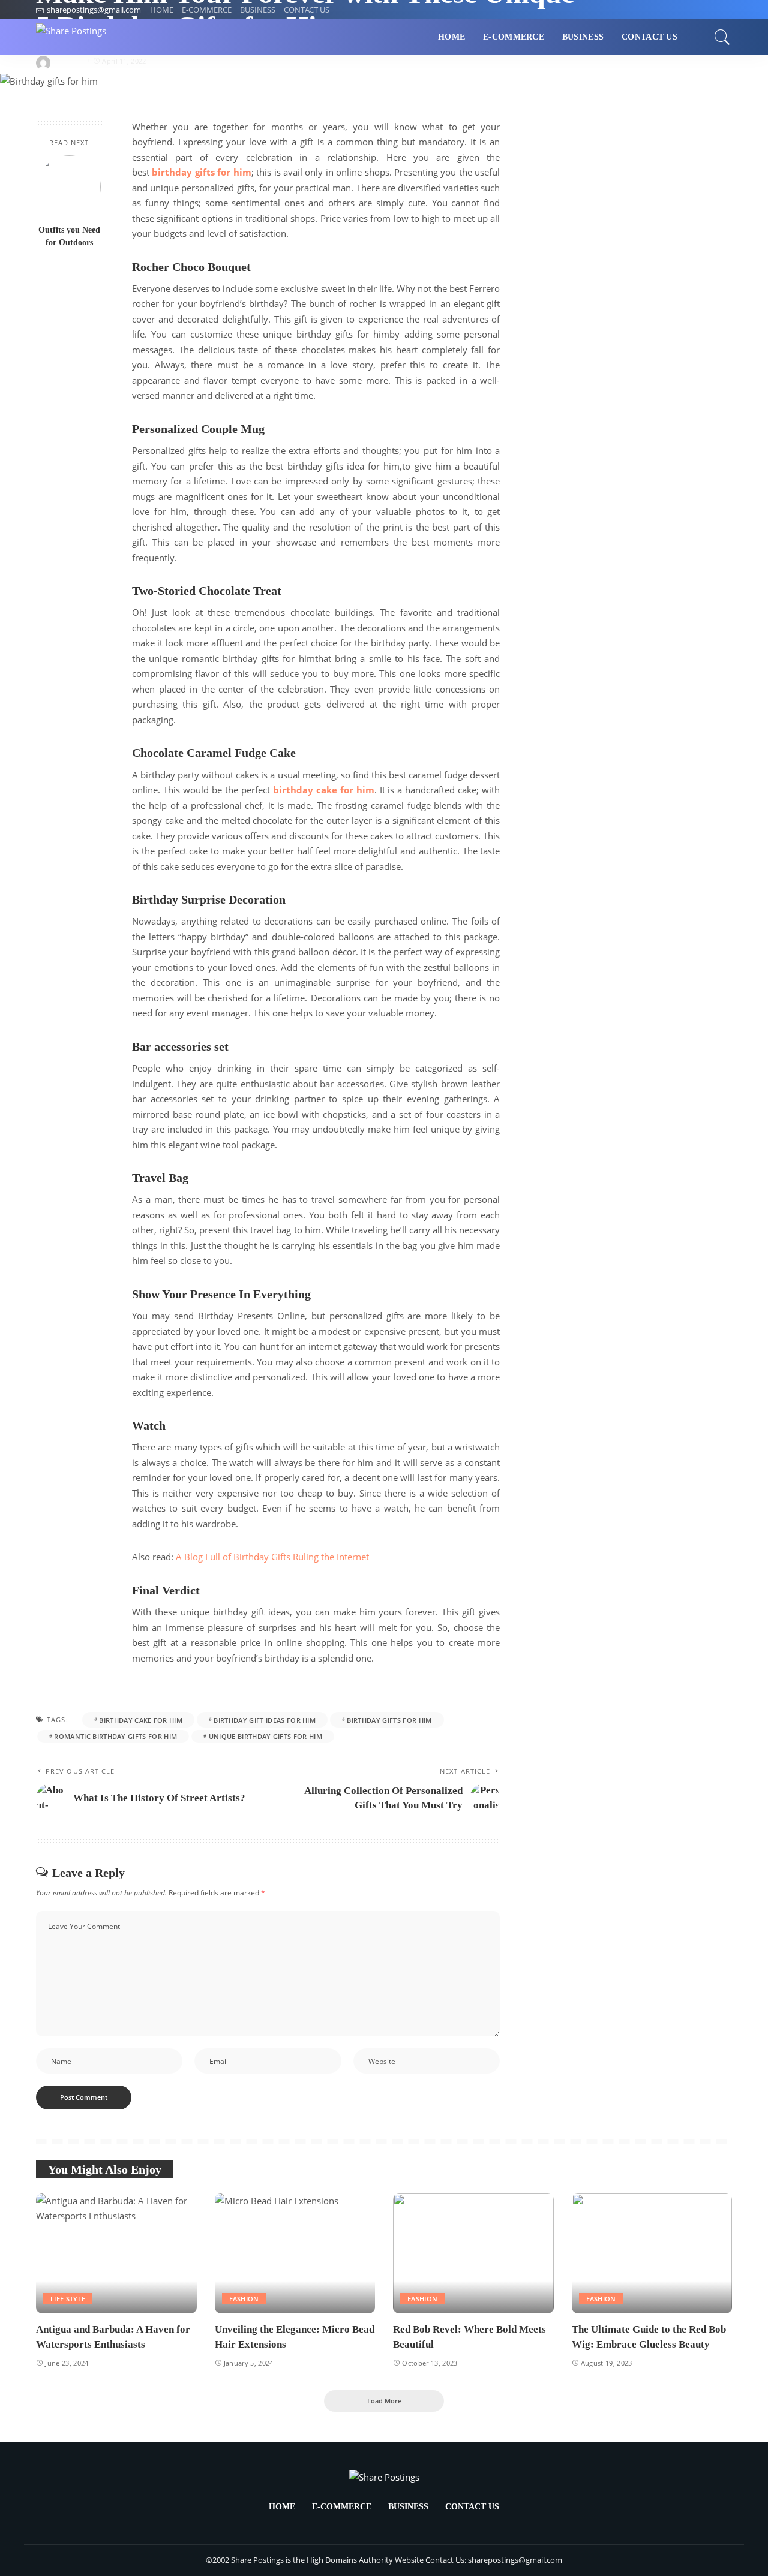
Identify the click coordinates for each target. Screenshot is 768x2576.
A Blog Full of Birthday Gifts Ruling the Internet (272, 1557)
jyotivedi (69, 61)
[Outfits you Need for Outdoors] (69, 187)
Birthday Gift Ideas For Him (265, 1720)
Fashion (244, 2299)
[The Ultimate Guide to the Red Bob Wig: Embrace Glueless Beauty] (652, 2254)
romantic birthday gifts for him (115, 1736)
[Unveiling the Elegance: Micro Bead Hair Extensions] (295, 2254)
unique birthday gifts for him (265, 1736)
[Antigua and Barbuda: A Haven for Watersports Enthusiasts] (116, 2254)
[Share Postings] (71, 37)
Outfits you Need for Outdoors (69, 236)
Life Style (68, 2299)
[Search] (722, 37)
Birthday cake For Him (141, 1720)
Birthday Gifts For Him (389, 1720)
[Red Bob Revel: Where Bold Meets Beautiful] (473, 2254)
